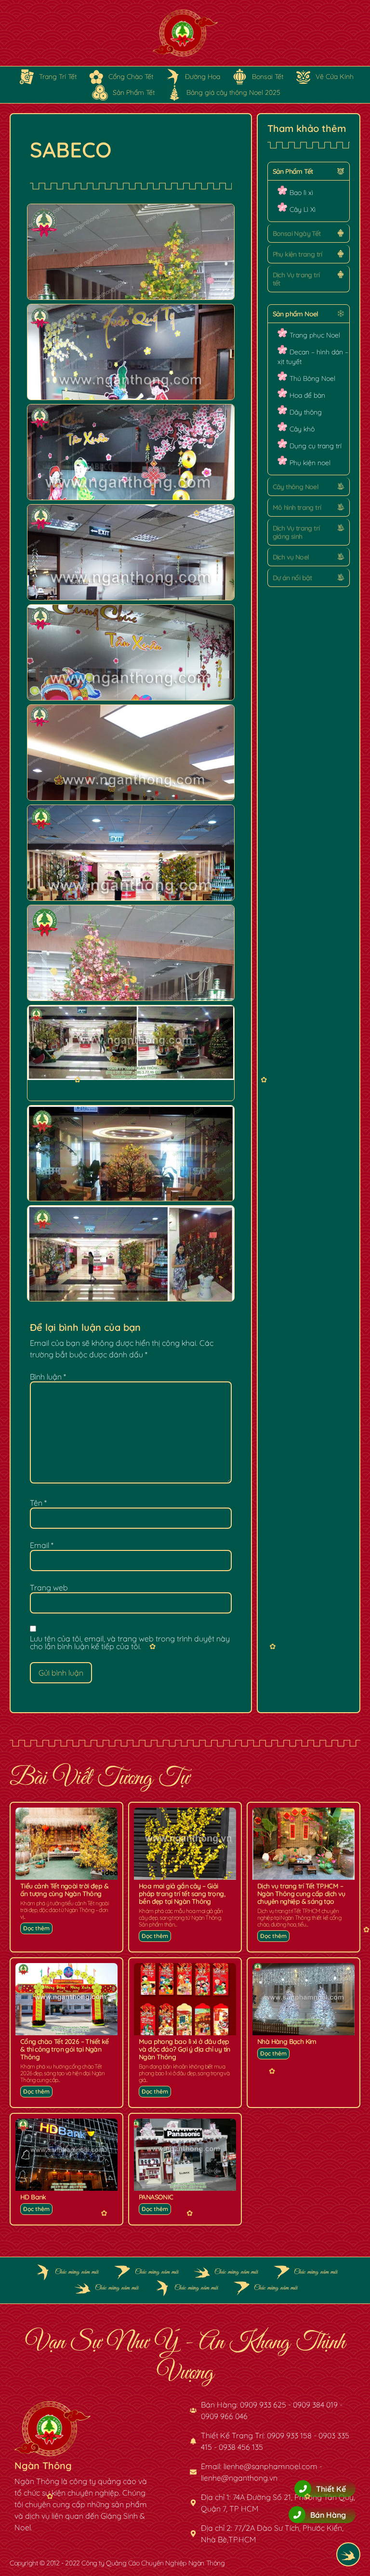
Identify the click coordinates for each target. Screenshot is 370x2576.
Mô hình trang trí (297, 507)
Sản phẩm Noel (296, 314)
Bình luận (48, 1377)
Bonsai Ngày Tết (297, 234)
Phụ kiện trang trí (297, 254)
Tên (38, 1503)
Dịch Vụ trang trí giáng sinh (296, 532)
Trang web (49, 1587)
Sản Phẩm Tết (293, 171)
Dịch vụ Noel (291, 557)
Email (42, 1545)
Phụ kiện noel (310, 463)
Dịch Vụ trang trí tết (296, 279)
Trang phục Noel (315, 335)
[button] (309, 171)
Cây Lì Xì (303, 209)
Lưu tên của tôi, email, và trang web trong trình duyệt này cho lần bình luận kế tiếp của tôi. (130, 1642)
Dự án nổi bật (292, 578)
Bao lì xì (301, 193)
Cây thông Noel (296, 487)
